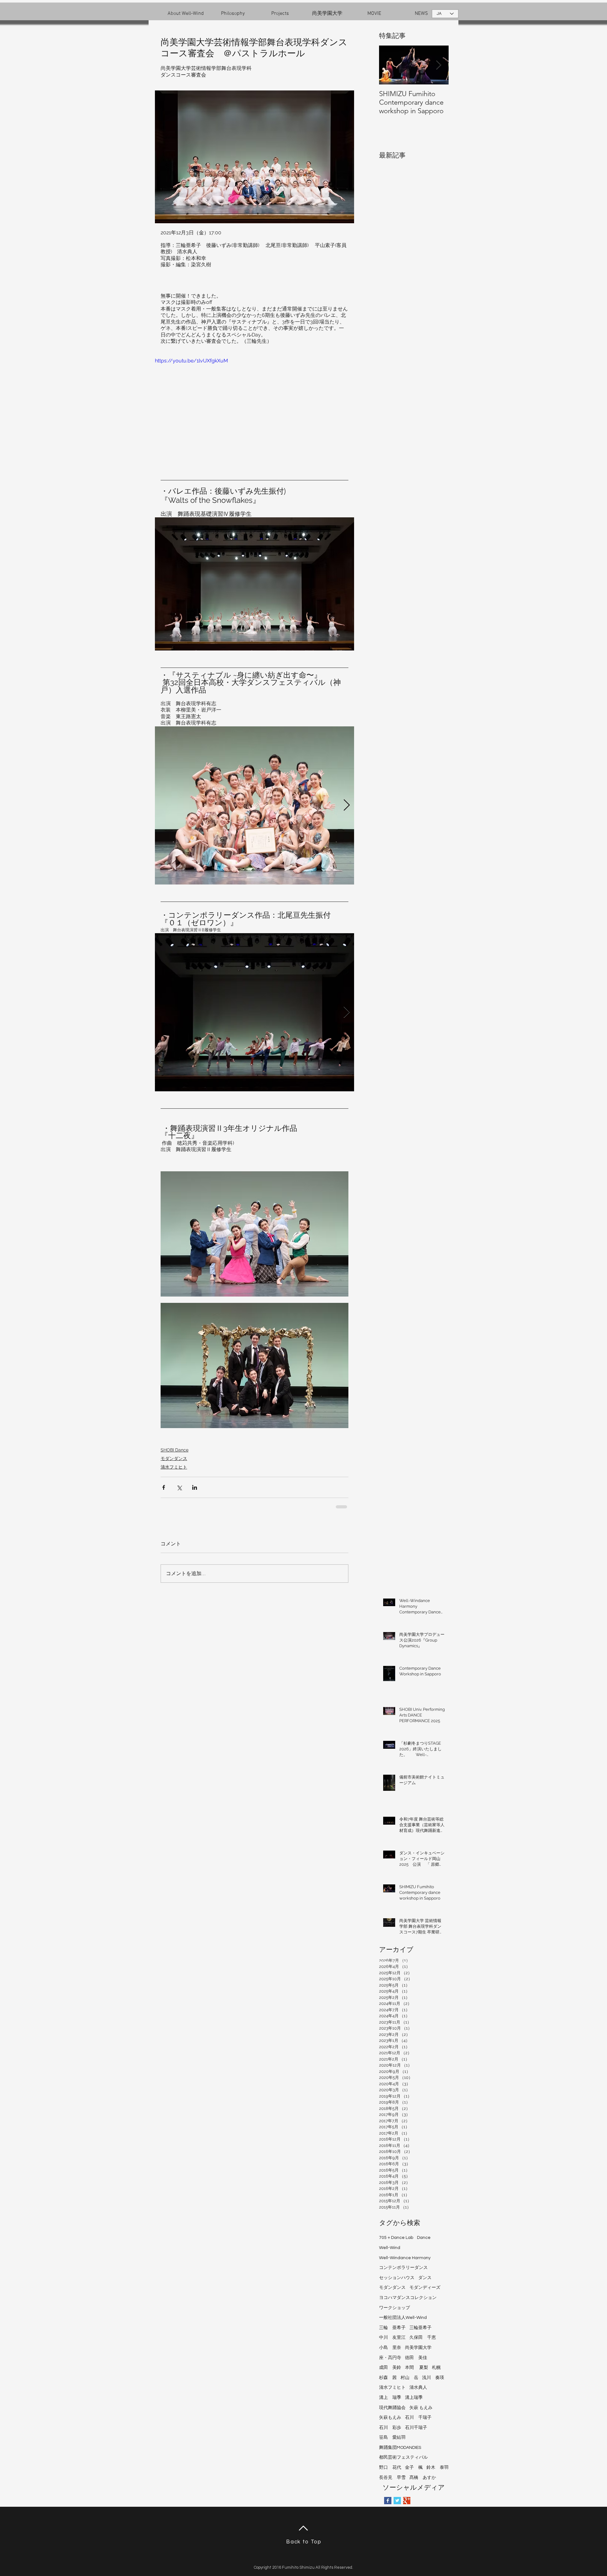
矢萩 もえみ (421, 2408)
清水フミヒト (174, 1467)
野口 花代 (390, 2468)
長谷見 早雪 (392, 2478)
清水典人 (418, 2388)
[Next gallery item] (347, 805)
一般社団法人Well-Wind (403, 2318)
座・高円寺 (390, 2358)
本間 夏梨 (417, 2368)
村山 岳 (409, 2378)
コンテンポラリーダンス (403, 2268)
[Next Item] (438, 65)
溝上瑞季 (414, 2398)
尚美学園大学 (418, 2348)
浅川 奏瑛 (433, 2378)
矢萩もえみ (390, 2418)
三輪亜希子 (420, 2328)
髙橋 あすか (423, 2478)
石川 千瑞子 (418, 2418)
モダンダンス (174, 1458)
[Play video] (254, 413)
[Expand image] (254, 805)
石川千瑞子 (416, 2428)
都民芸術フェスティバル (403, 2457)
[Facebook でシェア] (164, 1487)
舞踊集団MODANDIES (400, 2448)
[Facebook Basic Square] (388, 2501)
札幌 (436, 2368)
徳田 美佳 (416, 2358)
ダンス (425, 2278)
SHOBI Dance (175, 1450)
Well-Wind (390, 2248)
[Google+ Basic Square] (407, 2501)
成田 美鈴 (390, 2368)
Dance (424, 2238)
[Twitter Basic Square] (397, 2501)
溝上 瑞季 (390, 2398)
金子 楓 (414, 2468)
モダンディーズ (425, 2288)
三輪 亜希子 (392, 2328)
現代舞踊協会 (392, 2408)
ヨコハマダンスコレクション (408, 2298)
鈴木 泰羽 (438, 2468)
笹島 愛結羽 (392, 2437)
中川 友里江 (392, 2338)
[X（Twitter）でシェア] (179, 1487)
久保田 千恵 (423, 2338)
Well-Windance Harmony (405, 2258)
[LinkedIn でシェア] (195, 1487)
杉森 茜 (388, 2378)
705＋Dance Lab (396, 2238)
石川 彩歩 (390, 2428)
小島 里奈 (390, 2348)
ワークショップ (395, 2308)
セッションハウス (397, 2278)
